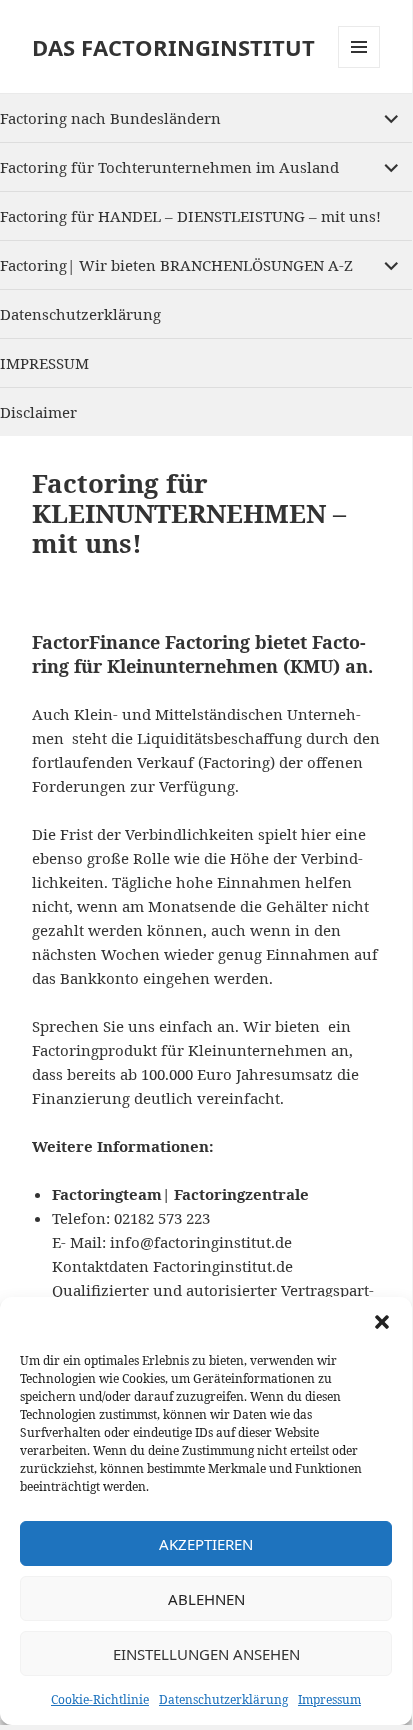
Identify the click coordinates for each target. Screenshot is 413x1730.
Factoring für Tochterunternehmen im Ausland (169, 167)
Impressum (329, 1699)
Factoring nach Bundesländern (110, 118)
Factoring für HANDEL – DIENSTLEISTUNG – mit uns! (190, 216)
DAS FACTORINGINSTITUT (173, 47)
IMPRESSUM (44, 363)
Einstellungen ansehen (206, 1654)
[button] (382, 1322)
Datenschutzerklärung (223, 1699)
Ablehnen (206, 1599)
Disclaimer (38, 412)
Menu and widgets (359, 67)
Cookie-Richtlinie (100, 1699)
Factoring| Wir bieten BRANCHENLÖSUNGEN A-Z (176, 265)
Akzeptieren (206, 1544)
